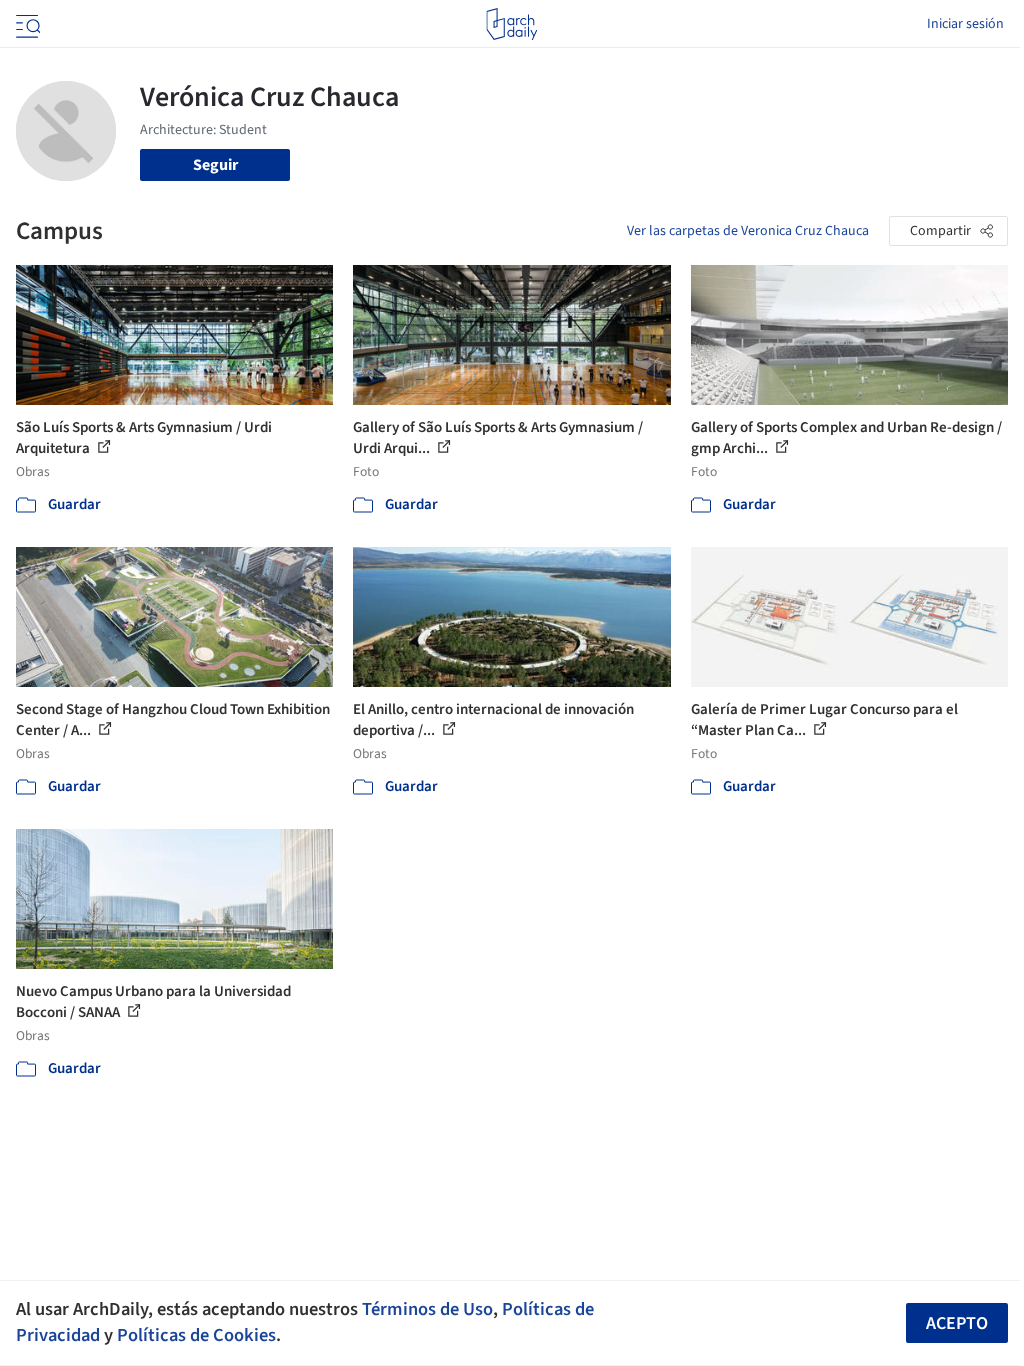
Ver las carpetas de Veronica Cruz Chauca (748, 231)
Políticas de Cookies (196, 1335)
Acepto (957, 1323)
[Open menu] (26, 24)
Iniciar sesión (965, 24)
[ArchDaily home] (511, 24)
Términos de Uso (427, 1309)
